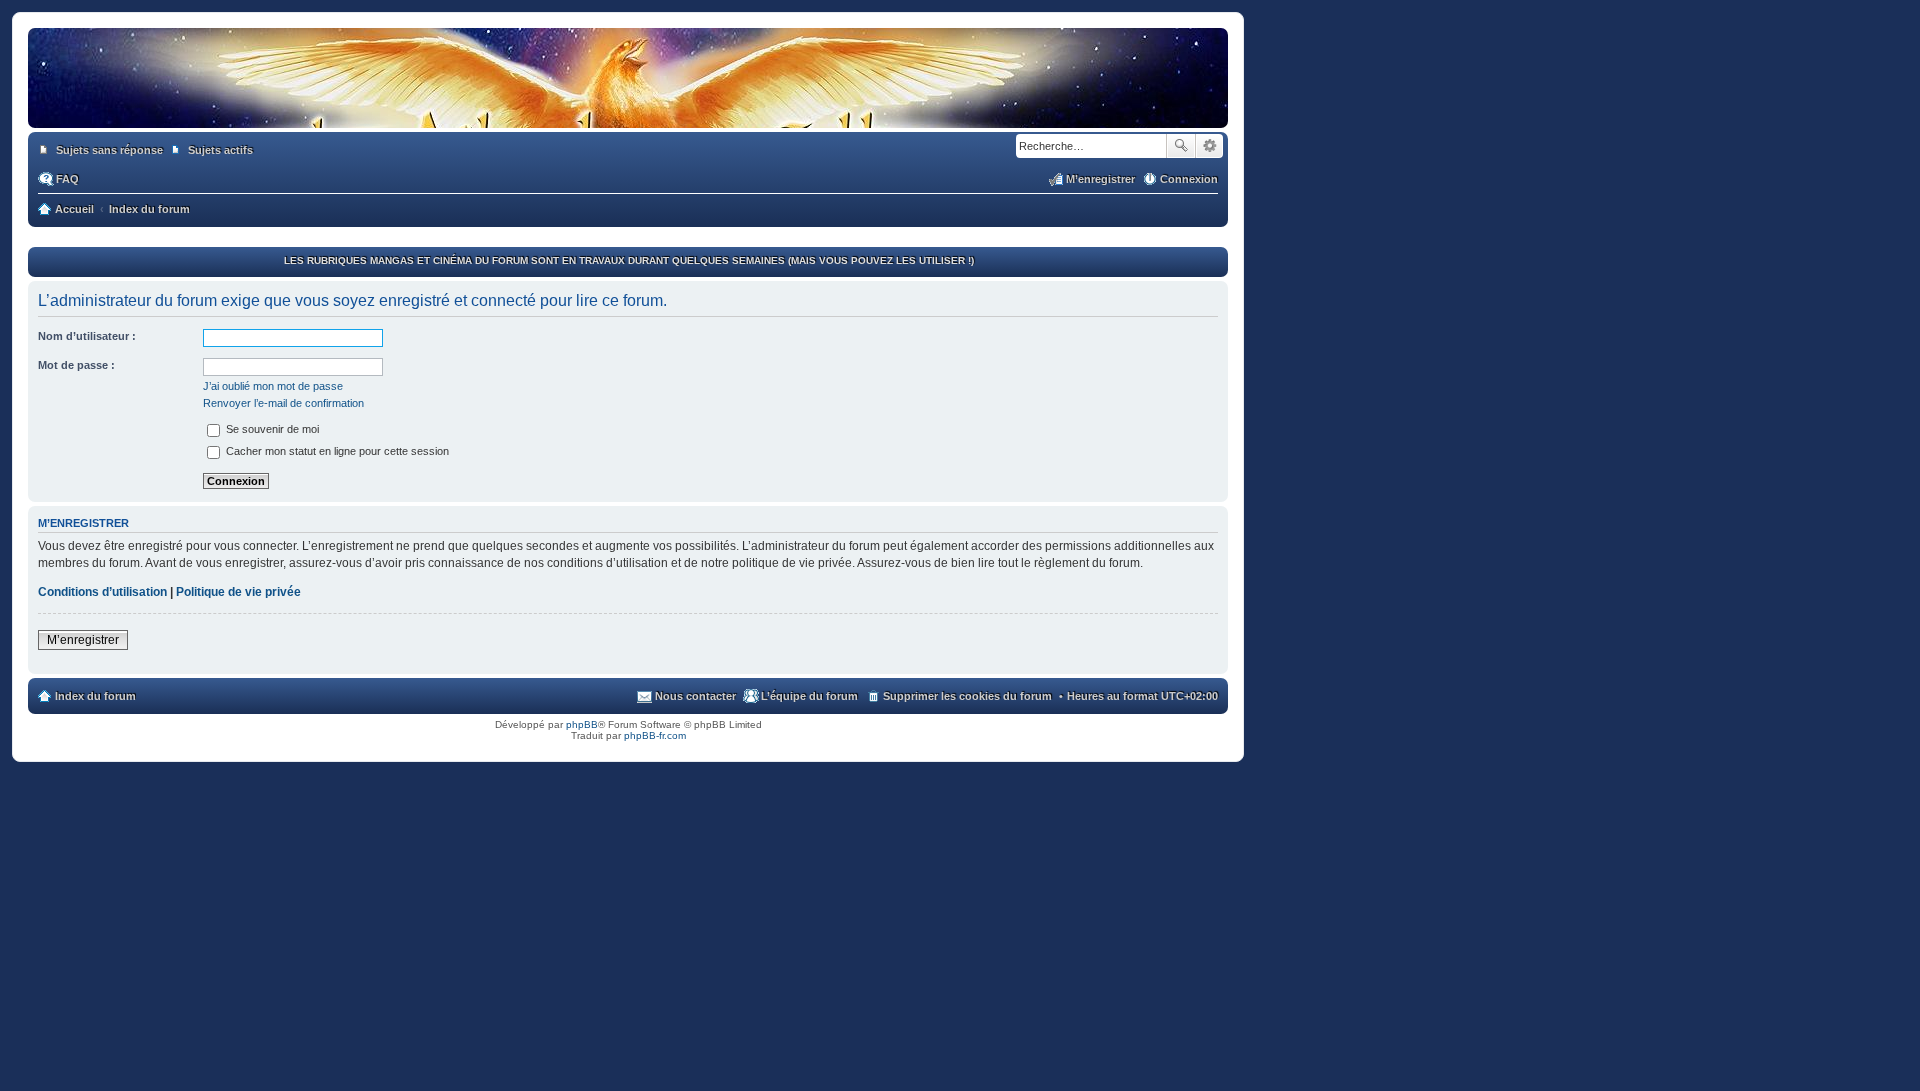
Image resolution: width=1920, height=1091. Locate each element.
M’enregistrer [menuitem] (1100, 179)
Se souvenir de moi (271, 429)
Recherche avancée (1209, 146)
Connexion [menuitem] (1189, 179)
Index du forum (95, 696)
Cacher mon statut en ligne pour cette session (336, 451)
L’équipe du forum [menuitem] (809, 696)
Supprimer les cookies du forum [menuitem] (967, 696)
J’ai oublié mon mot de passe (273, 386)
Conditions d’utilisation (102, 592)
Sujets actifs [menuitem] (220, 150)
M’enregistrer (83, 640)
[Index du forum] (628, 108)
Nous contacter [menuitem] (695, 696)
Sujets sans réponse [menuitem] (109, 150)
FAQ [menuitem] (67, 179)
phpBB (582, 724)
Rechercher (1181, 146)
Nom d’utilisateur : (87, 336)
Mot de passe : (76, 365)
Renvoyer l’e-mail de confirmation (283, 403)
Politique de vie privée (238, 592)
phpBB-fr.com (655, 735)
